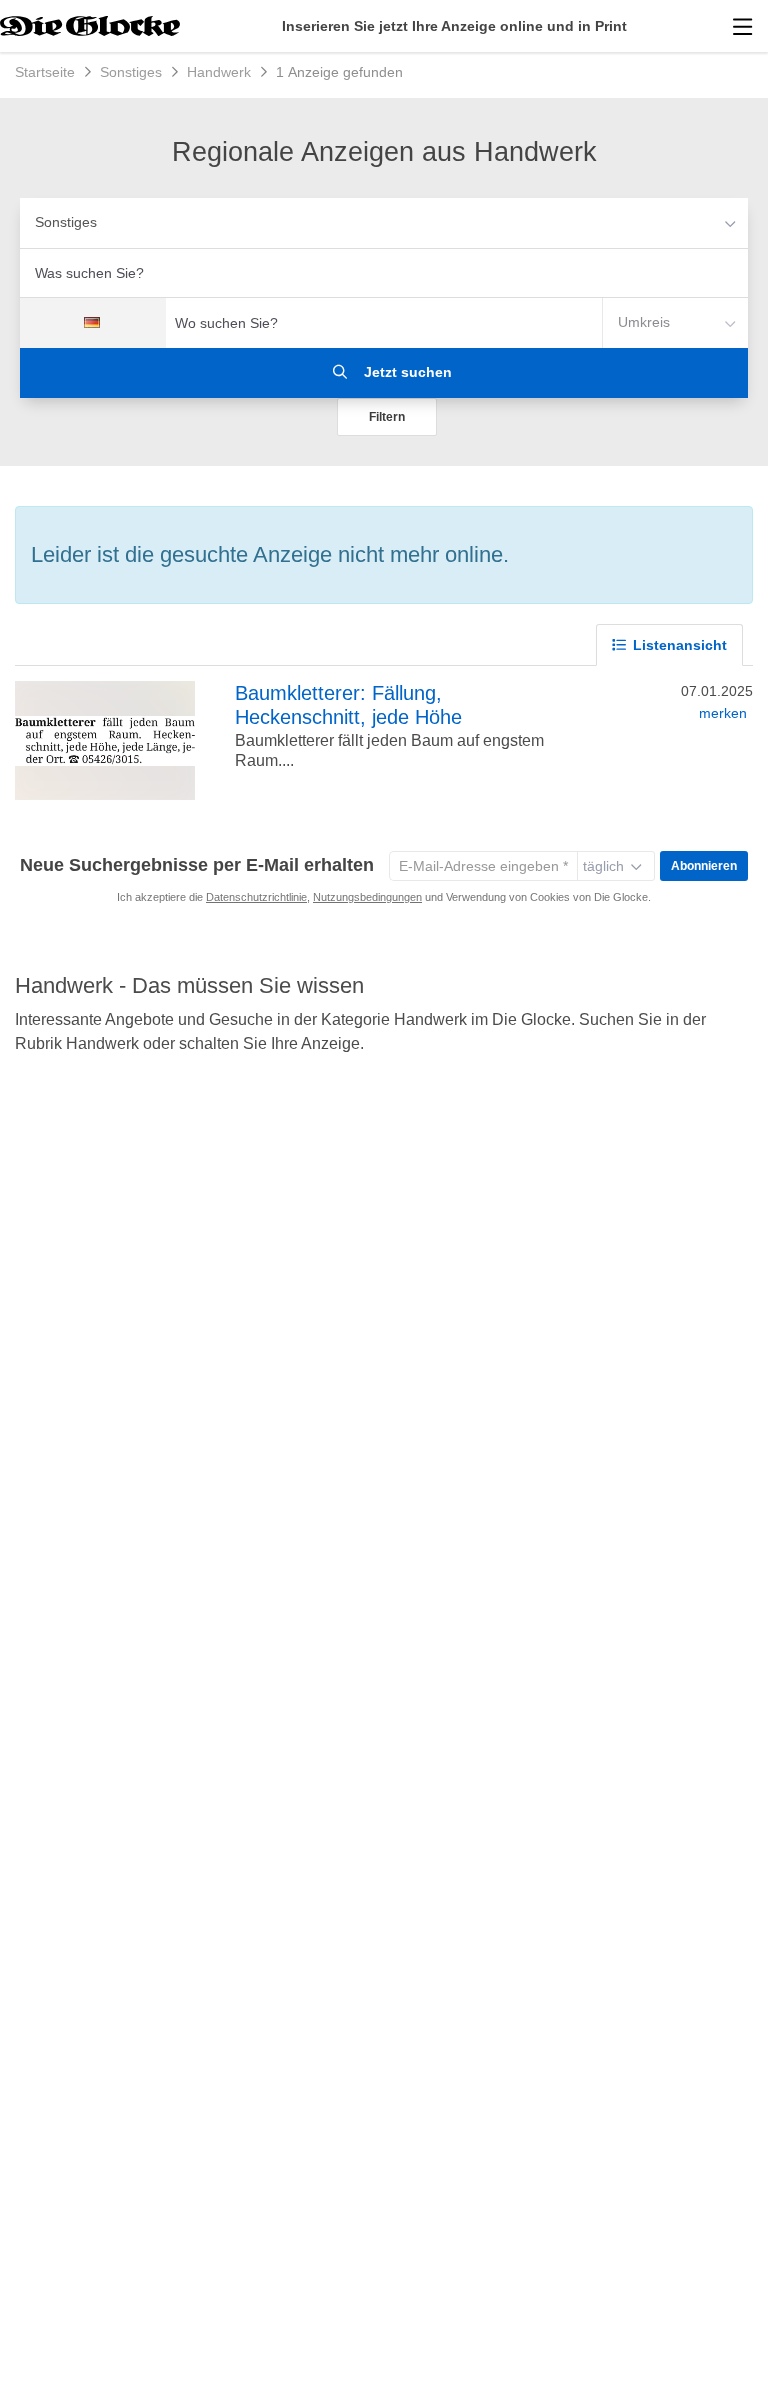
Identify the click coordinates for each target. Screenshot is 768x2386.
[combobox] (384, 273)
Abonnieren (704, 866)
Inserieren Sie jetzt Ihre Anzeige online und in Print (454, 26)
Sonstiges (66, 222)
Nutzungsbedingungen (367, 897)
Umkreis (644, 322)
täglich (603, 866)
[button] (387, 417)
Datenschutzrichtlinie (256, 897)
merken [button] (723, 713)
